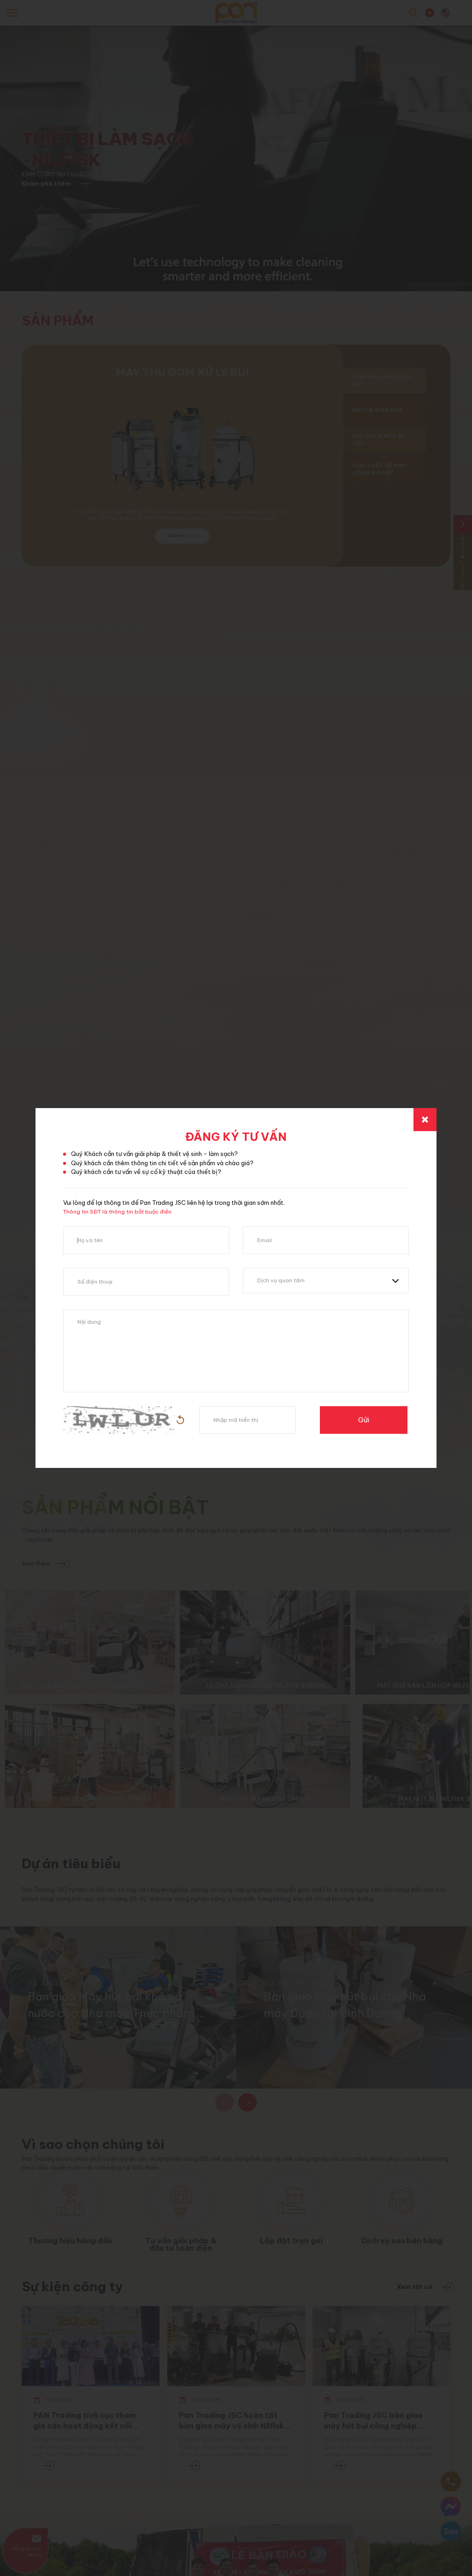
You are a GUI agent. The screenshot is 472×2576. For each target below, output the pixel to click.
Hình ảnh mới (180, 1420)
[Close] (425, 1120)
